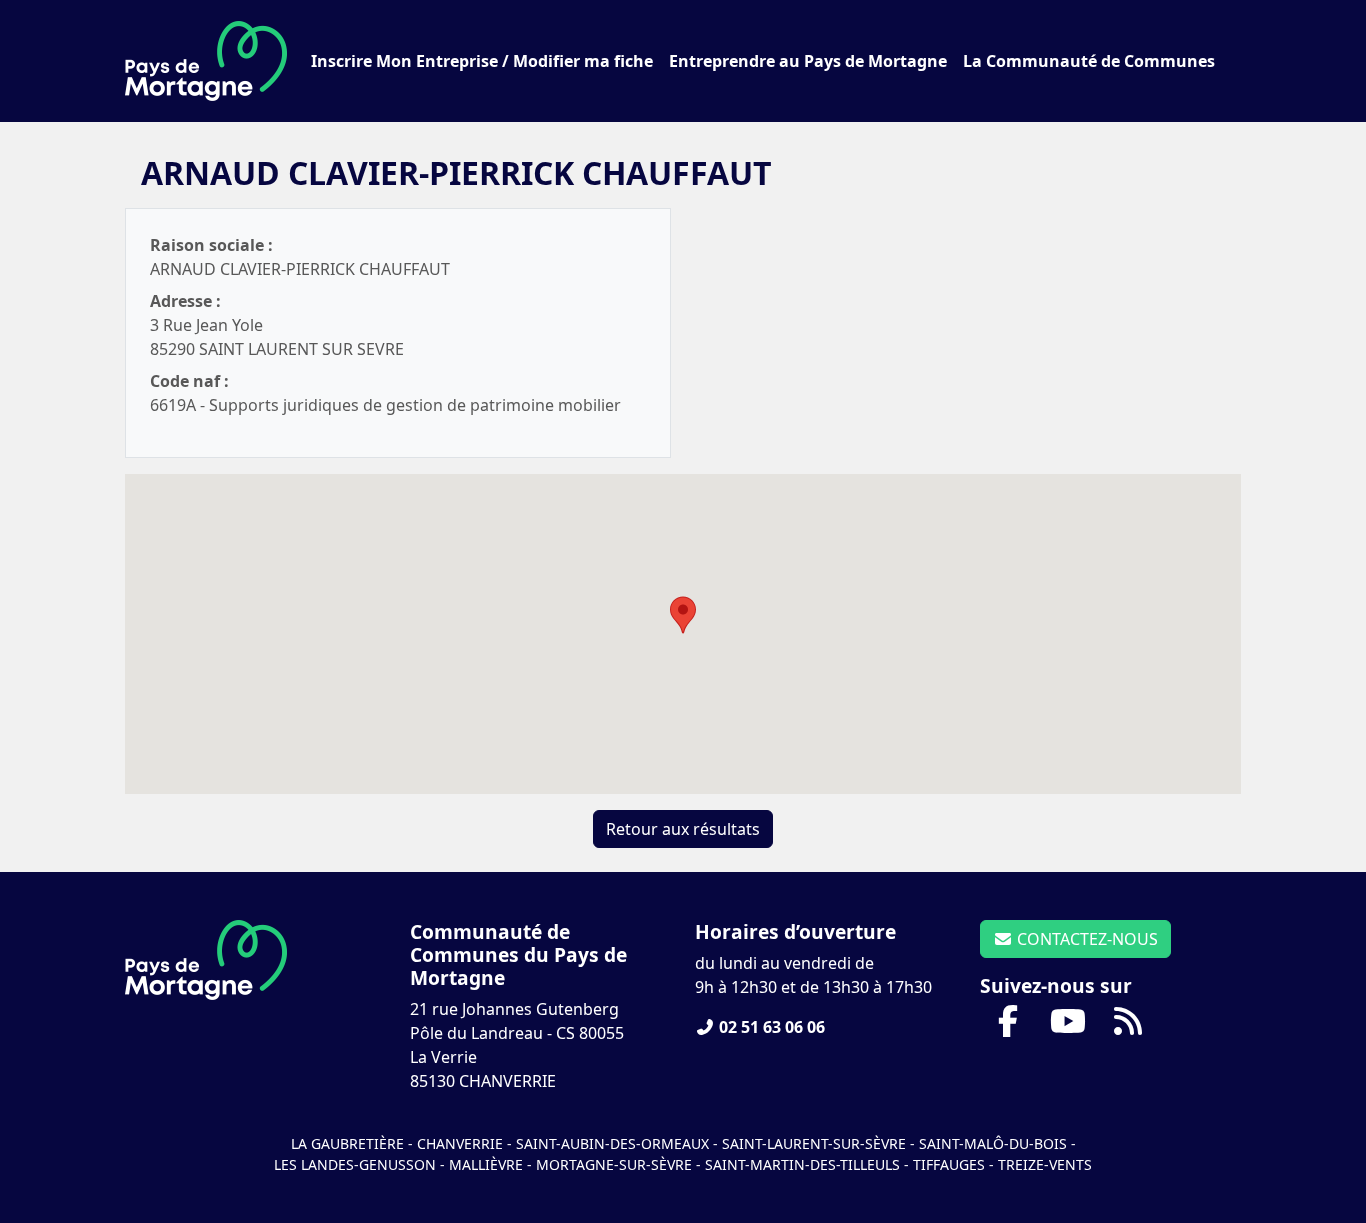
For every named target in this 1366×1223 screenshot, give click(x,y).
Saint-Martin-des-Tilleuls (802, 1164)
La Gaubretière (347, 1143)
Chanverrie (460, 1143)
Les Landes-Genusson (357, 1164)
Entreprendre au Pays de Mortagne (808, 61)
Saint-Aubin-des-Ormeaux (612, 1143)
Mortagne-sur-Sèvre (614, 1164)
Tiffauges (949, 1164)
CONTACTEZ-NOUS (1085, 939)
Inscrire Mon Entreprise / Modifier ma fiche (482, 61)
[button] (683, 615)
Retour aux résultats (683, 829)
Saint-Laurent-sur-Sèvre (814, 1143)
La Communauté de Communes (1089, 61)
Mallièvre (486, 1164)
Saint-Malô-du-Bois (995, 1143)
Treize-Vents (1045, 1164)
